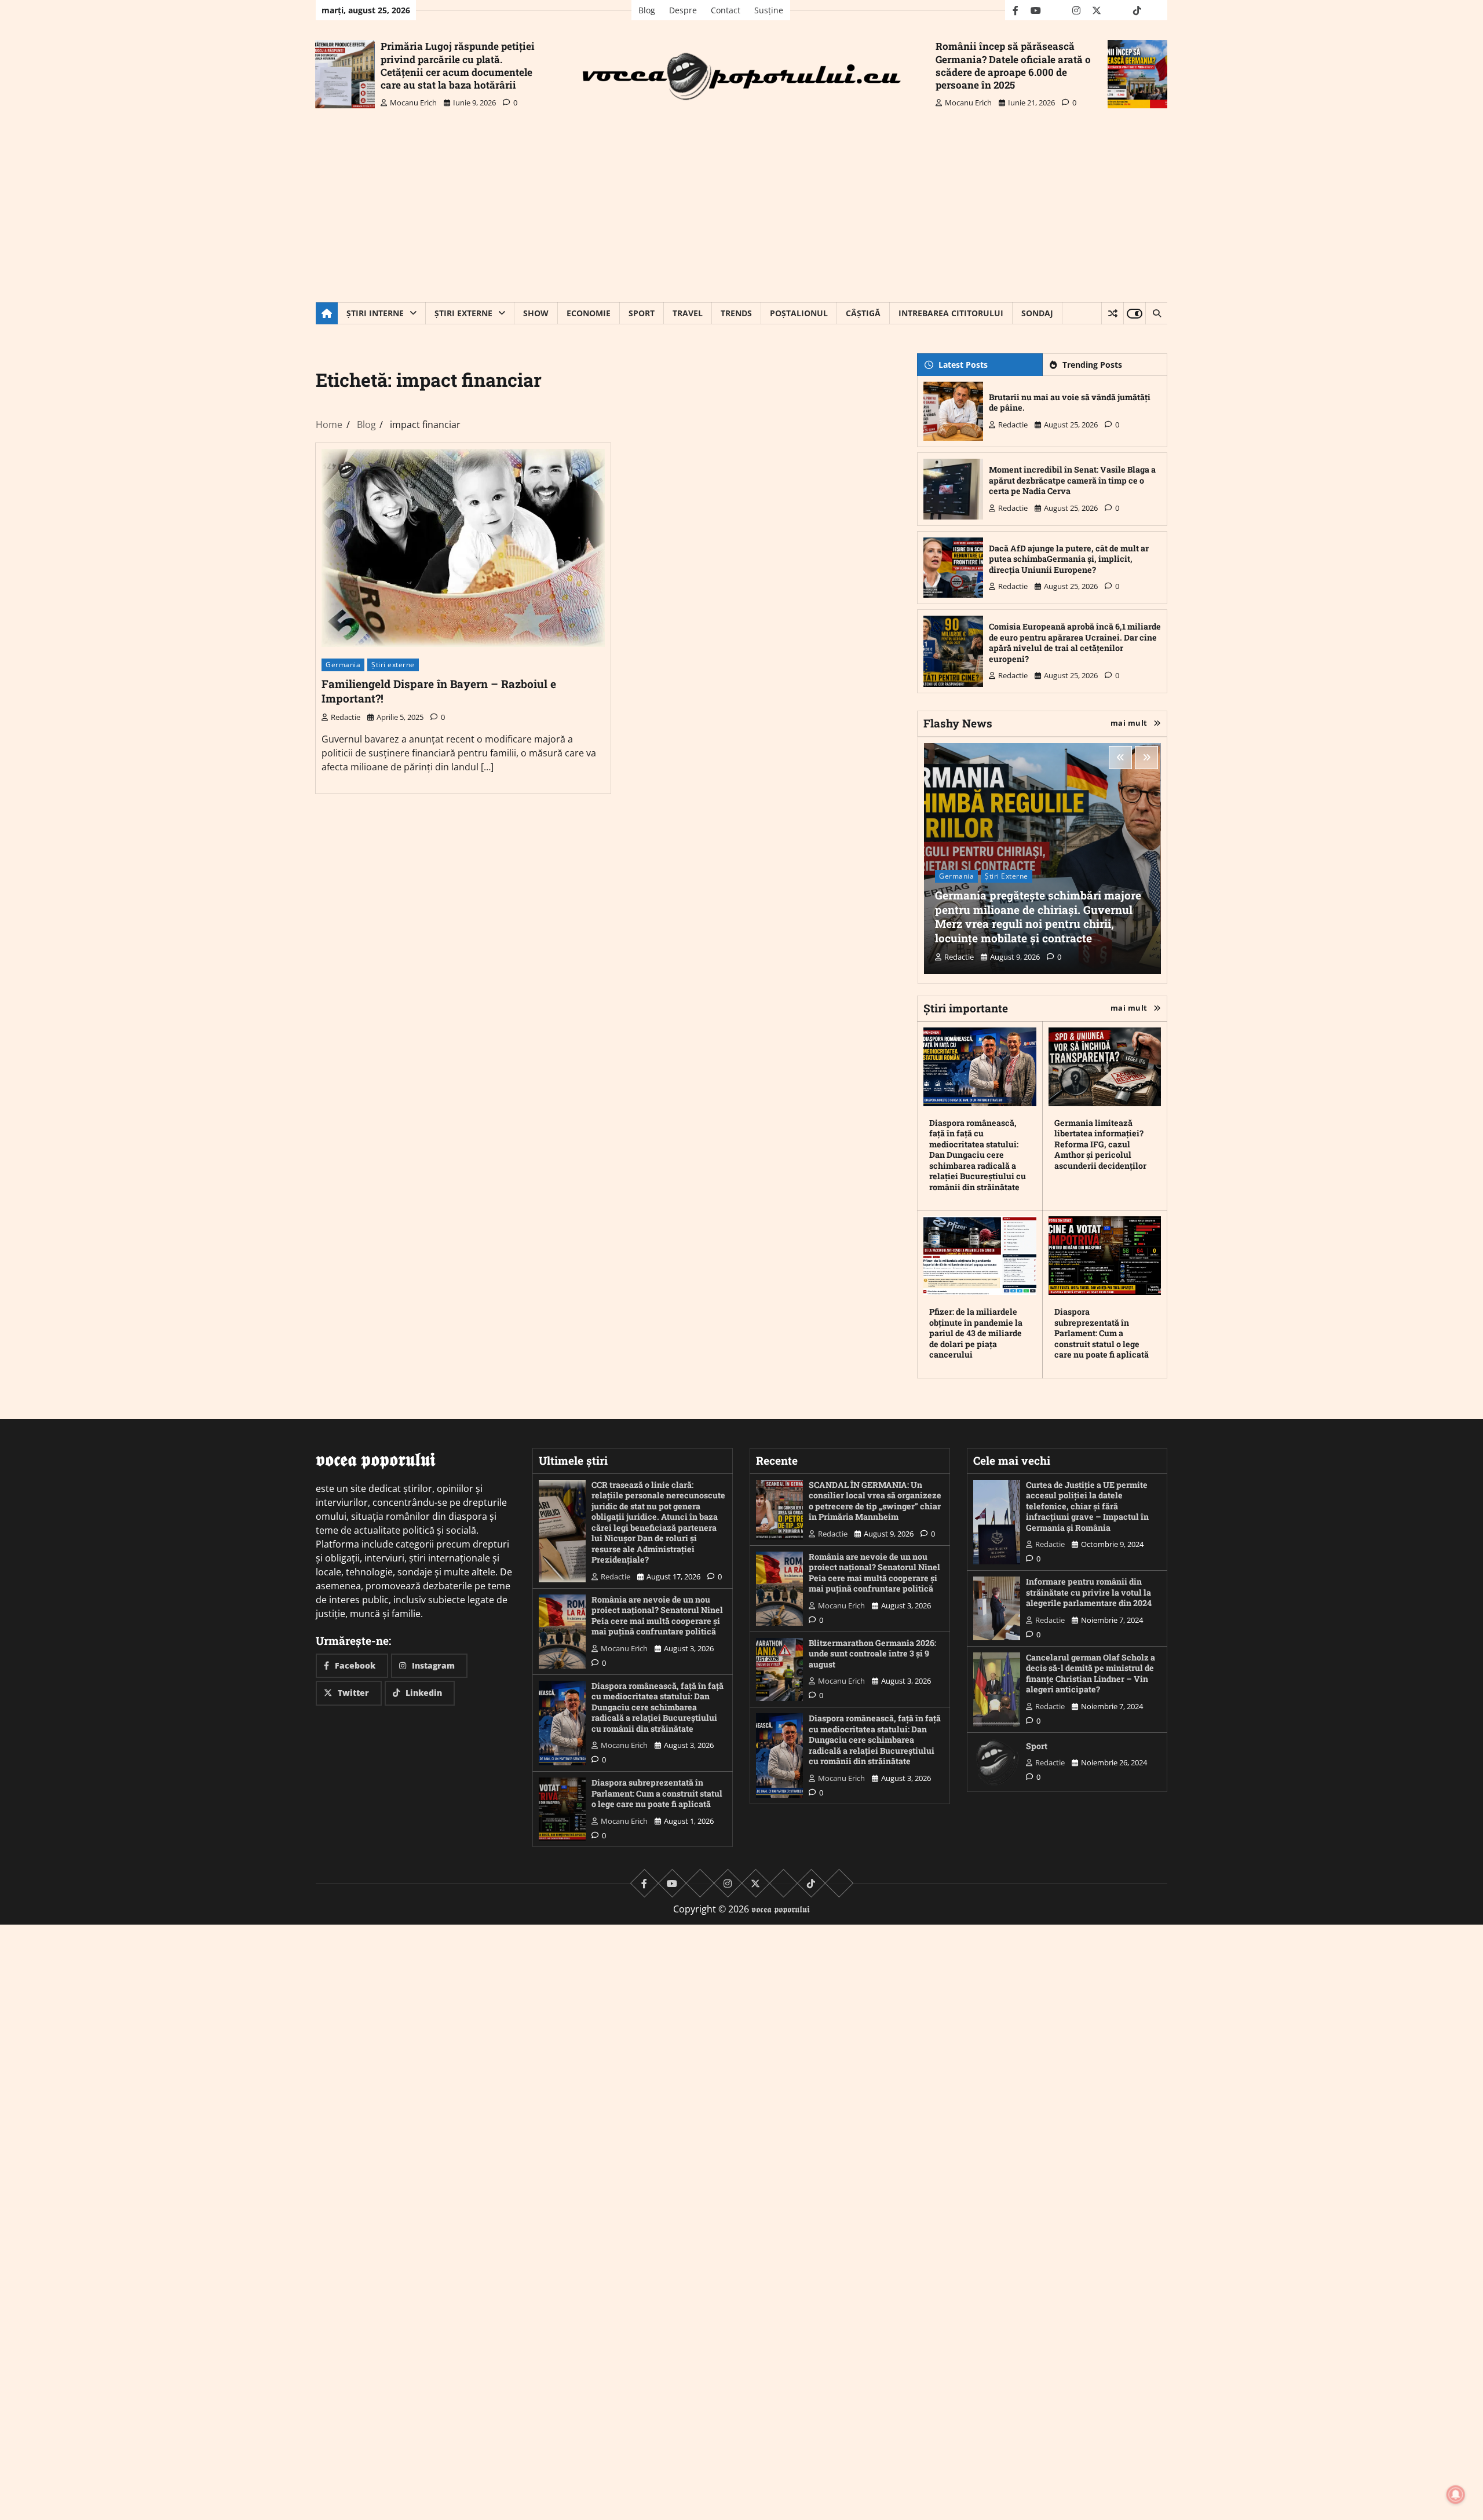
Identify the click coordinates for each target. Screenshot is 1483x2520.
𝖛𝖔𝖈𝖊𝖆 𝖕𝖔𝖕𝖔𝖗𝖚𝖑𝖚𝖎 (781, 1909)
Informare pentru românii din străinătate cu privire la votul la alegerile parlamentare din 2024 (1089, 1592)
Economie (589, 313)
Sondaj (1037, 313)
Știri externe (463, 313)
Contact (726, 10)
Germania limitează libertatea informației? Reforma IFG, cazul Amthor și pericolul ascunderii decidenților (1100, 1144)
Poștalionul (799, 313)
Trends (736, 313)
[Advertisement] (741, 215)
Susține (769, 10)
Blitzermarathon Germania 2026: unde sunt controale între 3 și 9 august (872, 1654)
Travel (688, 313)
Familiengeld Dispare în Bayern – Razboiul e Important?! (439, 691)
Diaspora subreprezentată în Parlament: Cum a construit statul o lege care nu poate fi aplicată (1102, 1333)
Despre (683, 10)
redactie (346, 717)
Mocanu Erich (413, 103)
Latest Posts (963, 365)
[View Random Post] (1113, 313)
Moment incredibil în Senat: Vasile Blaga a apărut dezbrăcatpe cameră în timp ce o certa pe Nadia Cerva (1072, 480)
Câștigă (863, 313)
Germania (343, 665)
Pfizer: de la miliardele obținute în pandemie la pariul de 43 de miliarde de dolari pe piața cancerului (976, 1333)
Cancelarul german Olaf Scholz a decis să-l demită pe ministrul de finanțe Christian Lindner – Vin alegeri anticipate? (1091, 1674)
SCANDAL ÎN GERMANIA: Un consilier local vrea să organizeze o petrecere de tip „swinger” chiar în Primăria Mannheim (875, 1501)
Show (536, 313)
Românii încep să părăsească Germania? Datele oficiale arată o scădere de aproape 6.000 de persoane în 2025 (1013, 65)
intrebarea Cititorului (951, 313)
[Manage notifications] (1456, 2495)
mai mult (1129, 723)
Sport (642, 313)
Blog (647, 10)
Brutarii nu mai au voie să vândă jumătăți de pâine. (1070, 403)
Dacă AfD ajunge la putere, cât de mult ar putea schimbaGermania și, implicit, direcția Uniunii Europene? (1069, 559)
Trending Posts (1092, 365)
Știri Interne (375, 313)
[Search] (1156, 313)
